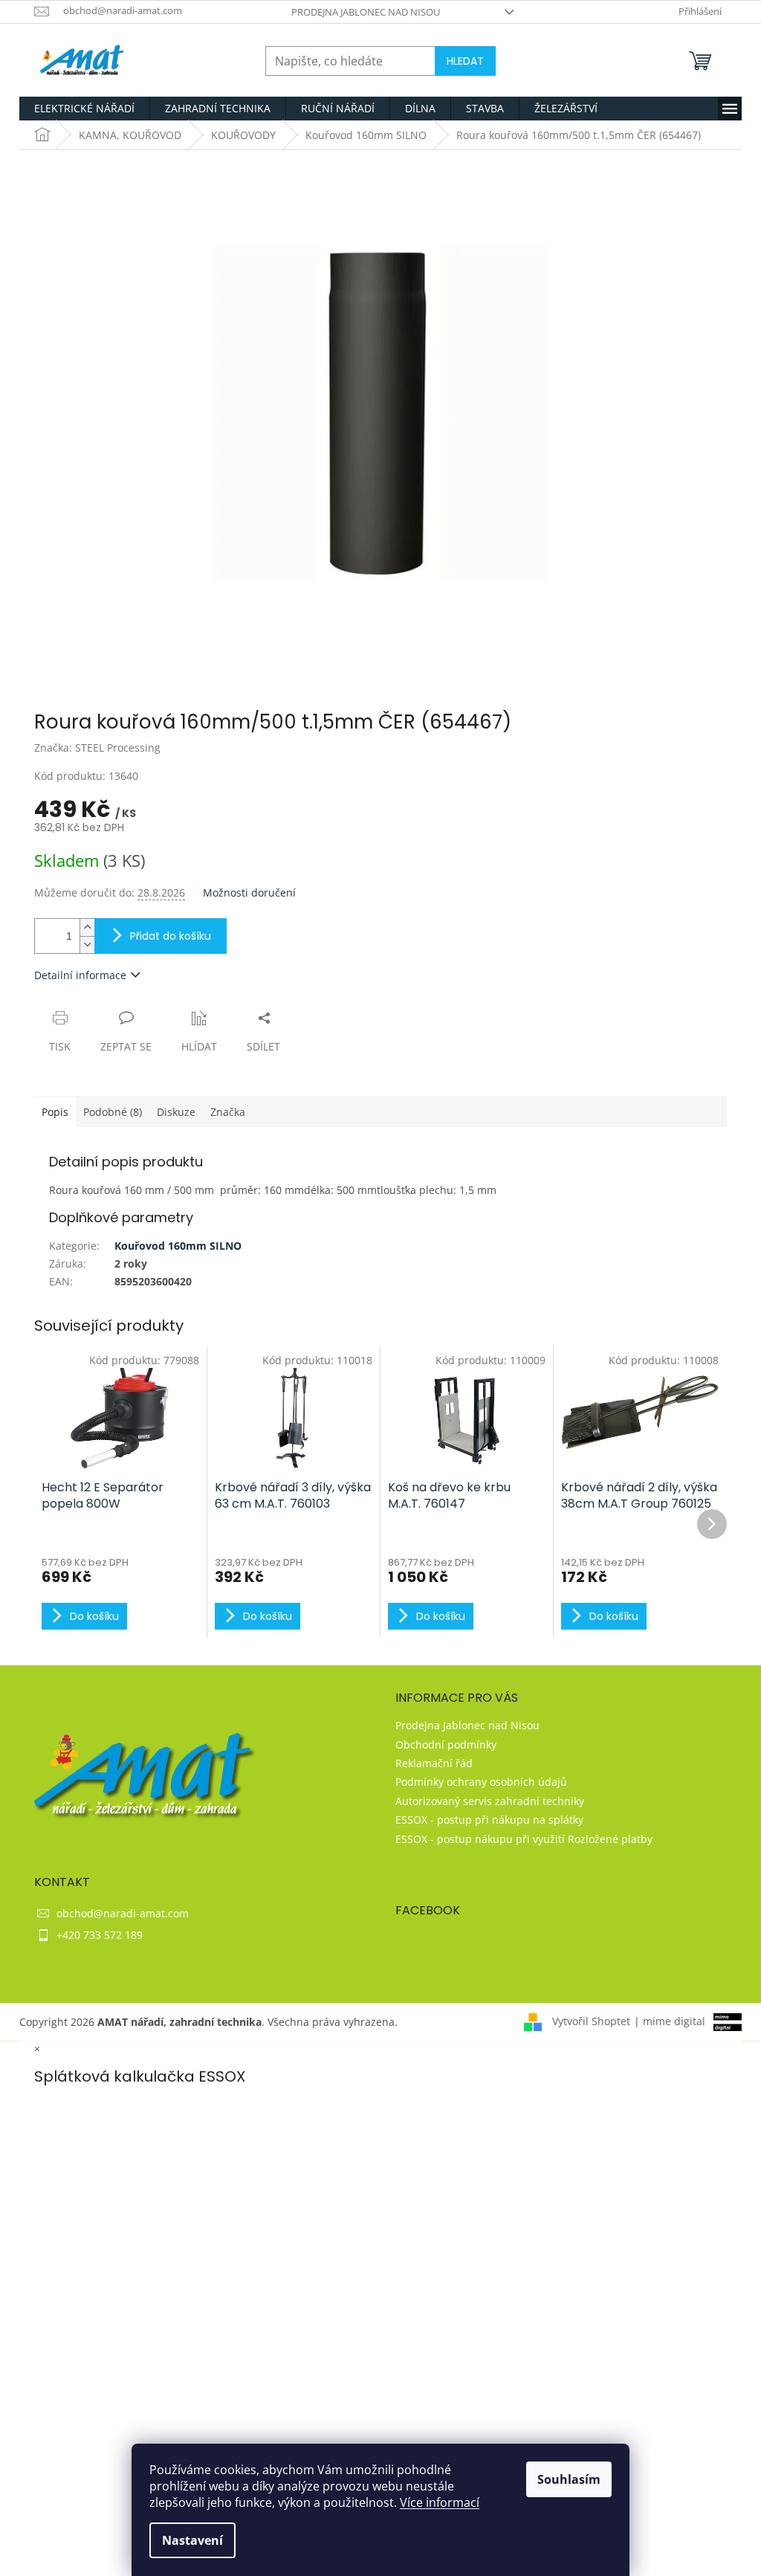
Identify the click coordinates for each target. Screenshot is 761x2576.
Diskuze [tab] (176, 1112)
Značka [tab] (228, 1112)
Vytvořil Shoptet (591, 2021)
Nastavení (192, 2540)
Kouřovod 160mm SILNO (178, 1246)
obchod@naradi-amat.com (123, 1913)
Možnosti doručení (249, 892)
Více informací (440, 2502)
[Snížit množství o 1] (87, 945)
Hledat (465, 61)
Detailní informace (80, 975)
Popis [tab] (55, 1112)
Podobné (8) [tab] (113, 1112)
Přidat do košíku (171, 936)
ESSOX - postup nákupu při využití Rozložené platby (524, 1839)
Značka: (97, 748)
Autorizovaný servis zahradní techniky (490, 1801)
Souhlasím (569, 2479)
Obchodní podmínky (446, 1744)
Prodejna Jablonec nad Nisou (366, 12)
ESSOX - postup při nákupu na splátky (489, 1820)
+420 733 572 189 (100, 1935)
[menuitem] (84, 109)
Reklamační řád (434, 1763)
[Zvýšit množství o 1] (87, 927)
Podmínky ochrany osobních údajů (481, 1782)
